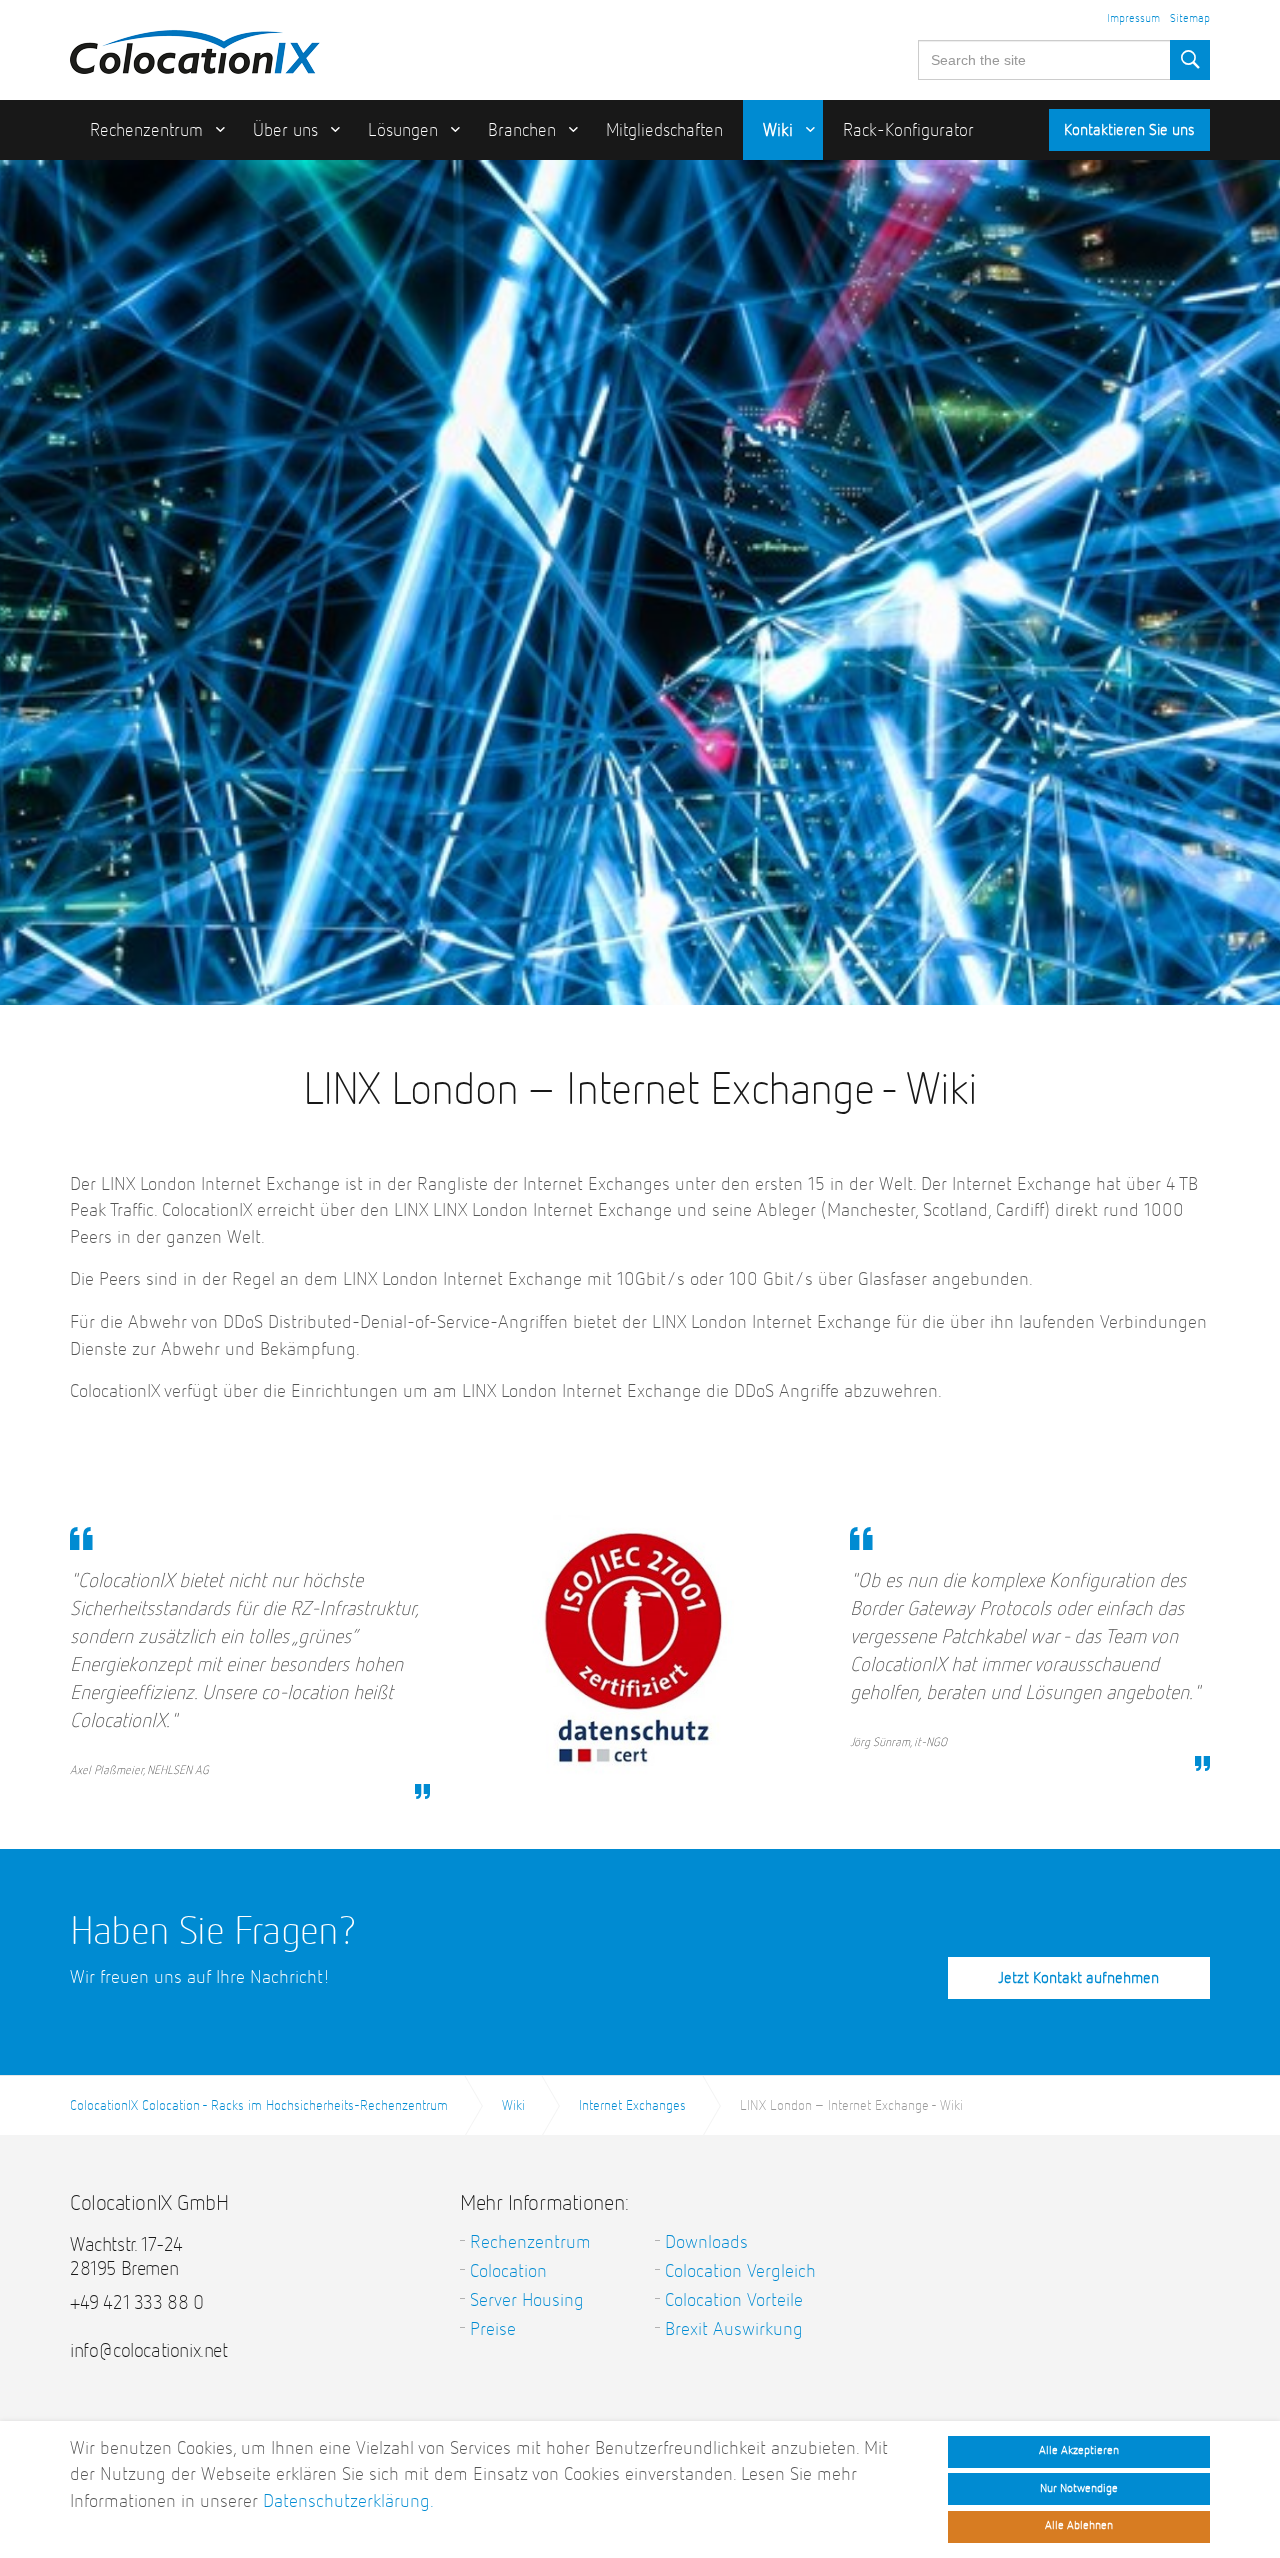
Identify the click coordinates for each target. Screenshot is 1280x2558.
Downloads (706, 2242)
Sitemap (1190, 19)
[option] (640, 671)
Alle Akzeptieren (1079, 2451)
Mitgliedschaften (664, 131)
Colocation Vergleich (740, 2271)
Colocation (508, 2271)
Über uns (285, 131)
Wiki (778, 131)
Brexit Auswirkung (734, 2329)
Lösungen (403, 131)
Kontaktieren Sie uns (1129, 131)
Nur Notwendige (1079, 2488)
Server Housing (527, 2300)
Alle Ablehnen (1079, 2526)
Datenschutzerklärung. (348, 2501)
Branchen (522, 131)
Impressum (1133, 19)
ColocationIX (195, 47)
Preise (493, 2329)
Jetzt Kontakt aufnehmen (1078, 1979)
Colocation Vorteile (734, 2300)
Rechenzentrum (146, 131)
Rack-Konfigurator (908, 131)
